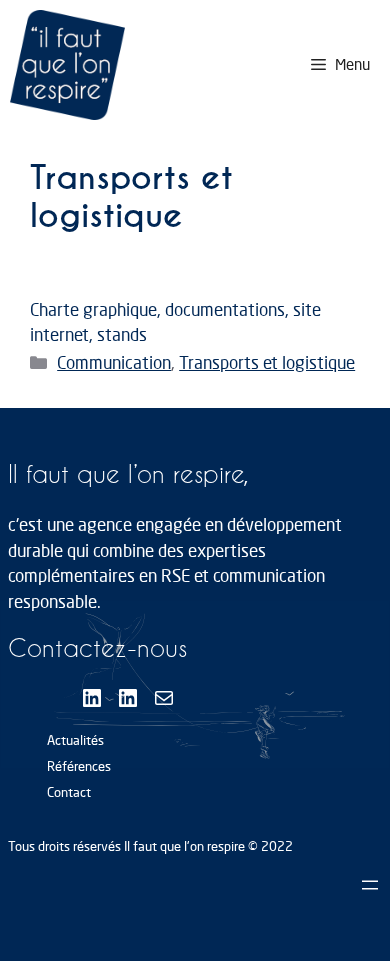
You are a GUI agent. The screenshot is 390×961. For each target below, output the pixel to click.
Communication (114, 362)
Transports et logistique (267, 362)
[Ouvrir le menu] (370, 885)
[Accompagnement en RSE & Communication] (67, 65)
